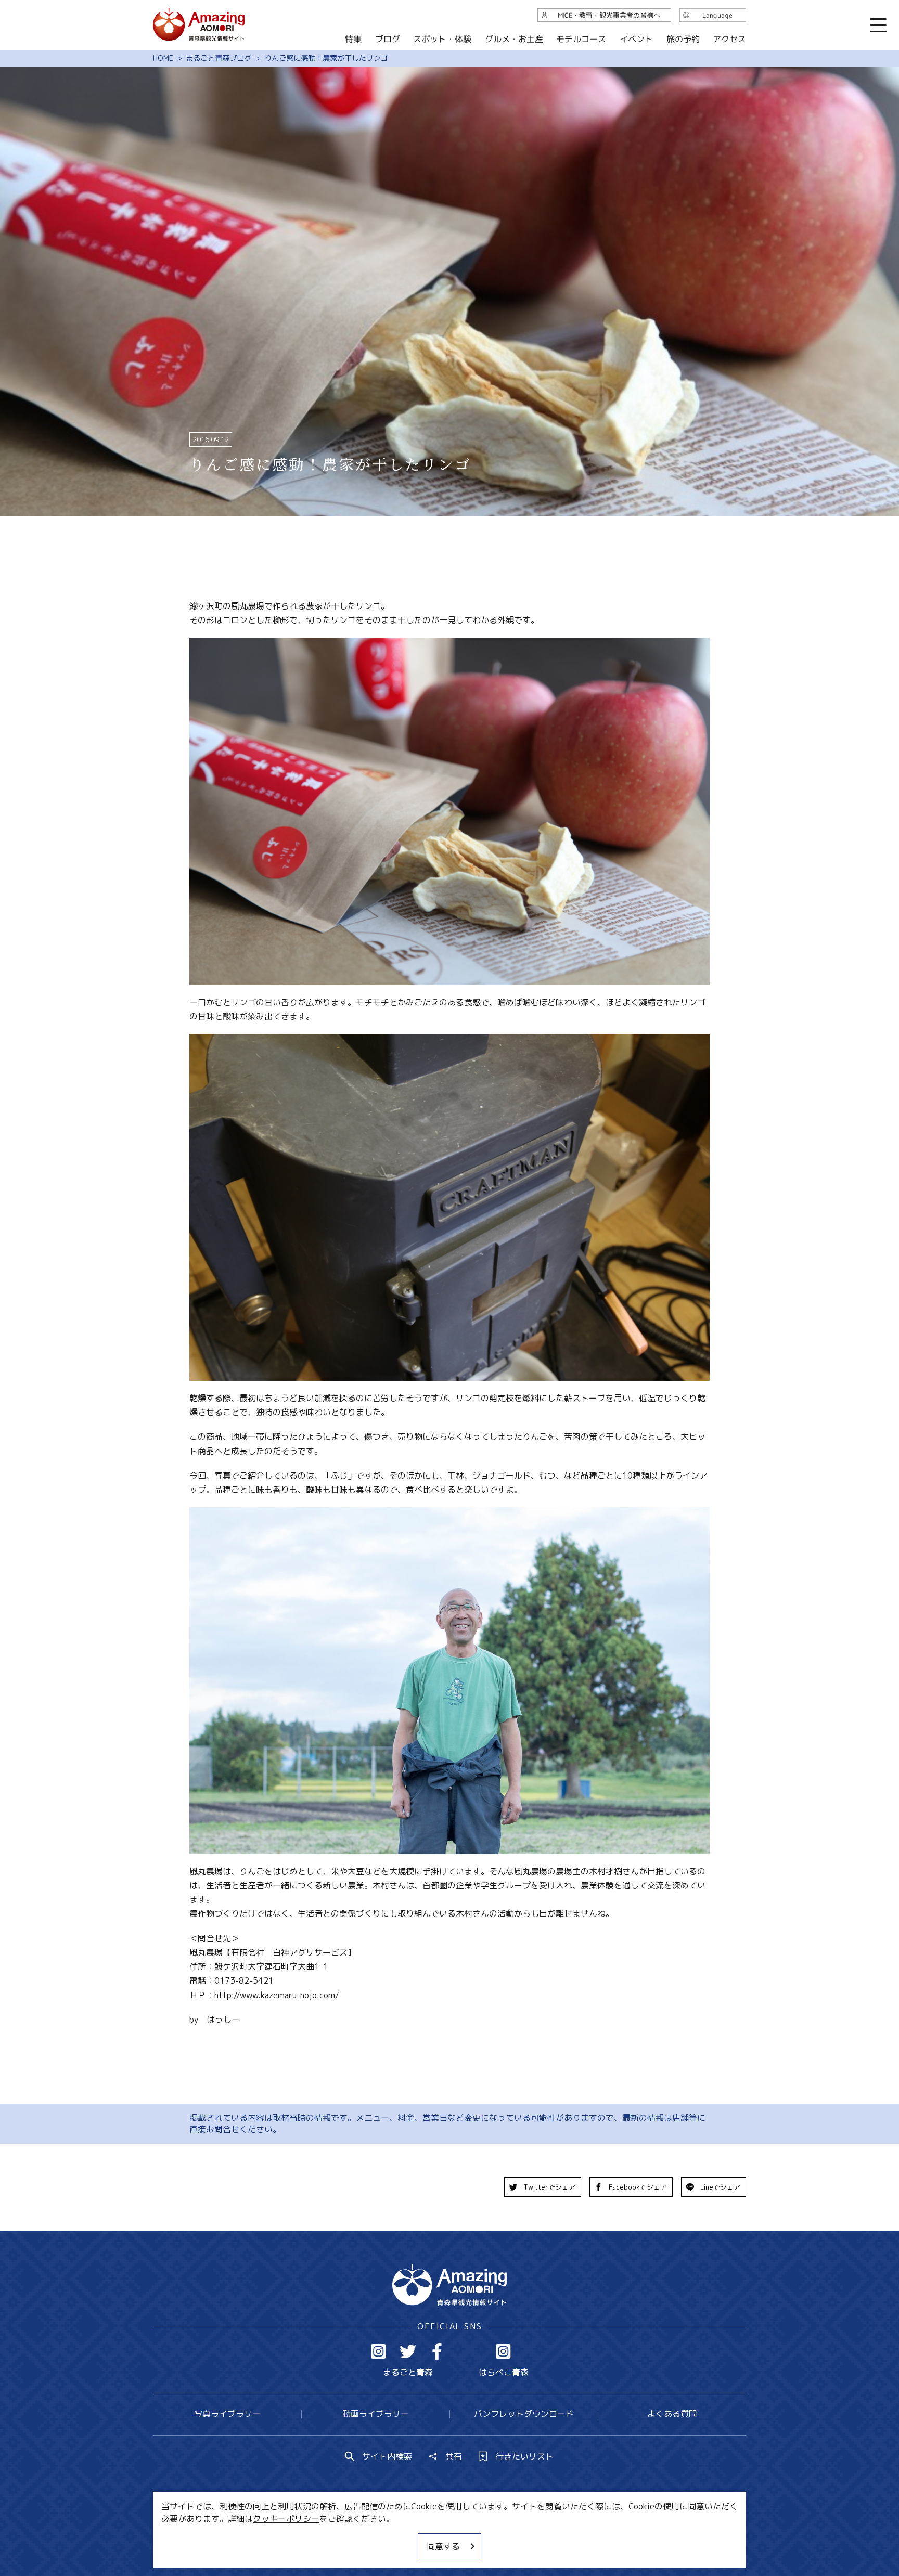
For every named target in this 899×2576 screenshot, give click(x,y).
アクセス (729, 39)
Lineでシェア (720, 2187)
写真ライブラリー (227, 2414)
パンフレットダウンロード (524, 2414)
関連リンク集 (559, 2537)
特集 (353, 39)
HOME (163, 58)
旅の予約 (683, 39)
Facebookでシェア (638, 2187)
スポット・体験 (442, 39)
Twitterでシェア (549, 2187)
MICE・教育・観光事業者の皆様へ (379, 2537)
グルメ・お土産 (514, 39)
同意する (443, 2546)
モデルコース (581, 39)
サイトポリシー (489, 2537)
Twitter (408, 2351)
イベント (636, 39)
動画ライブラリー (376, 2414)
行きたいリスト (524, 2456)
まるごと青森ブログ (219, 58)
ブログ (387, 39)
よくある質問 (672, 2414)
